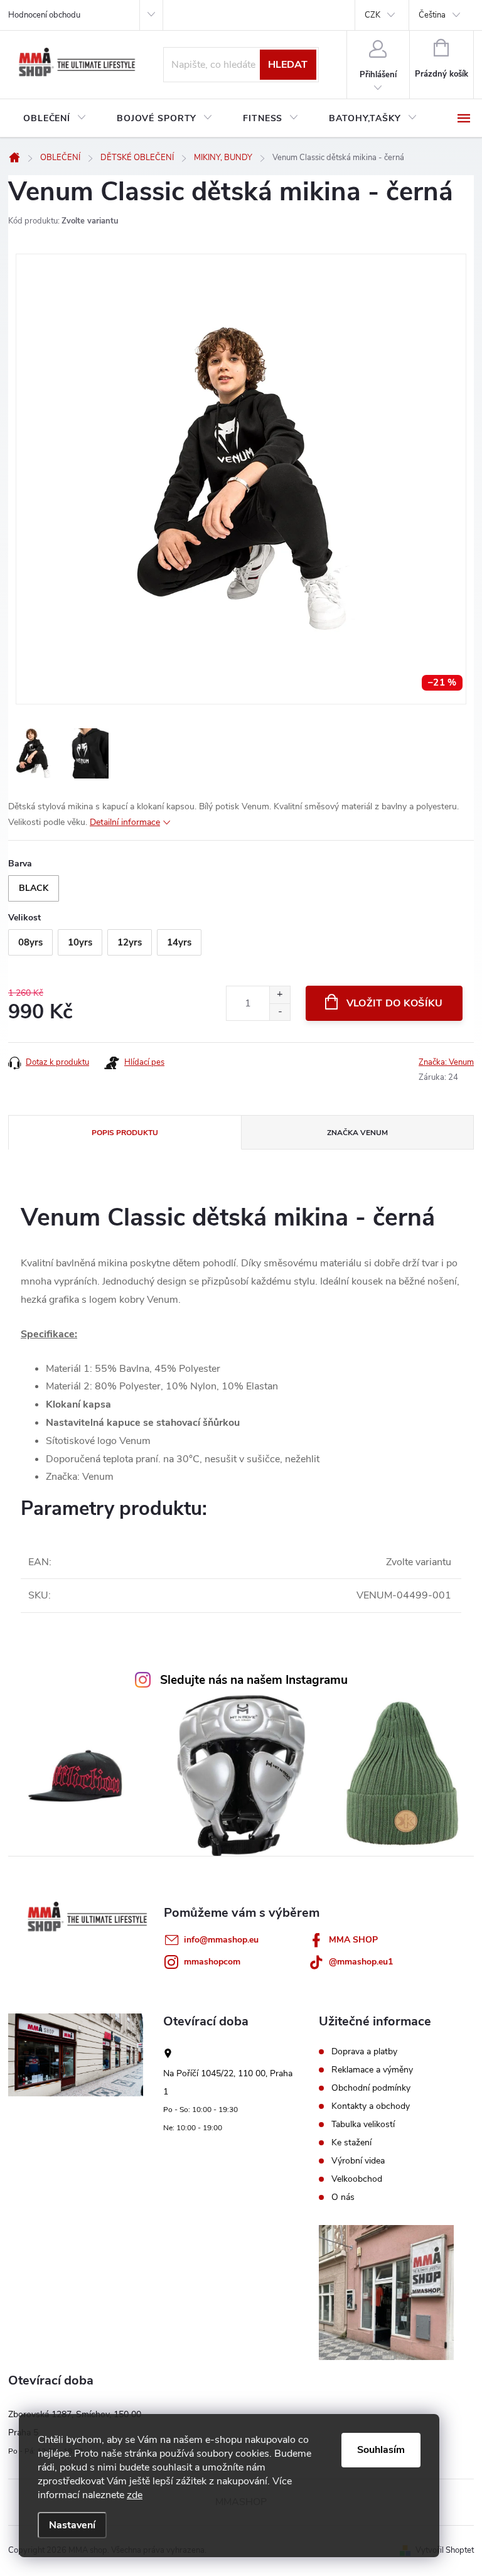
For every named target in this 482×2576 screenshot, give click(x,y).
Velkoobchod (357, 2179)
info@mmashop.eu (221, 1940)
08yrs (30, 942)
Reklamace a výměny (372, 2070)
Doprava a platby (364, 2052)
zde (135, 2495)
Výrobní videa (358, 2161)
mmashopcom (212, 1962)
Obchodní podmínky (371, 2088)
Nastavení (72, 2525)
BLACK (34, 888)
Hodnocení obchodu (44, 15)
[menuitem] (55, 119)
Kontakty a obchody (371, 2106)
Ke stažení (351, 2143)
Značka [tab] (357, 1133)
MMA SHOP (353, 1940)
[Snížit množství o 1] (280, 1012)
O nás (343, 2197)
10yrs (80, 942)
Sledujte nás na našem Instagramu (254, 1680)
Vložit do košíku (395, 1003)
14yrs (179, 942)
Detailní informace (125, 822)
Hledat (288, 65)
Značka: (446, 1062)
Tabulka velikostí (363, 2125)
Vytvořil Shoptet (445, 2550)
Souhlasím (381, 2450)
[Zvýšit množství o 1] (280, 995)
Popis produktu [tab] (125, 1133)
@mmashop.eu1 (361, 1962)
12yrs (130, 942)
